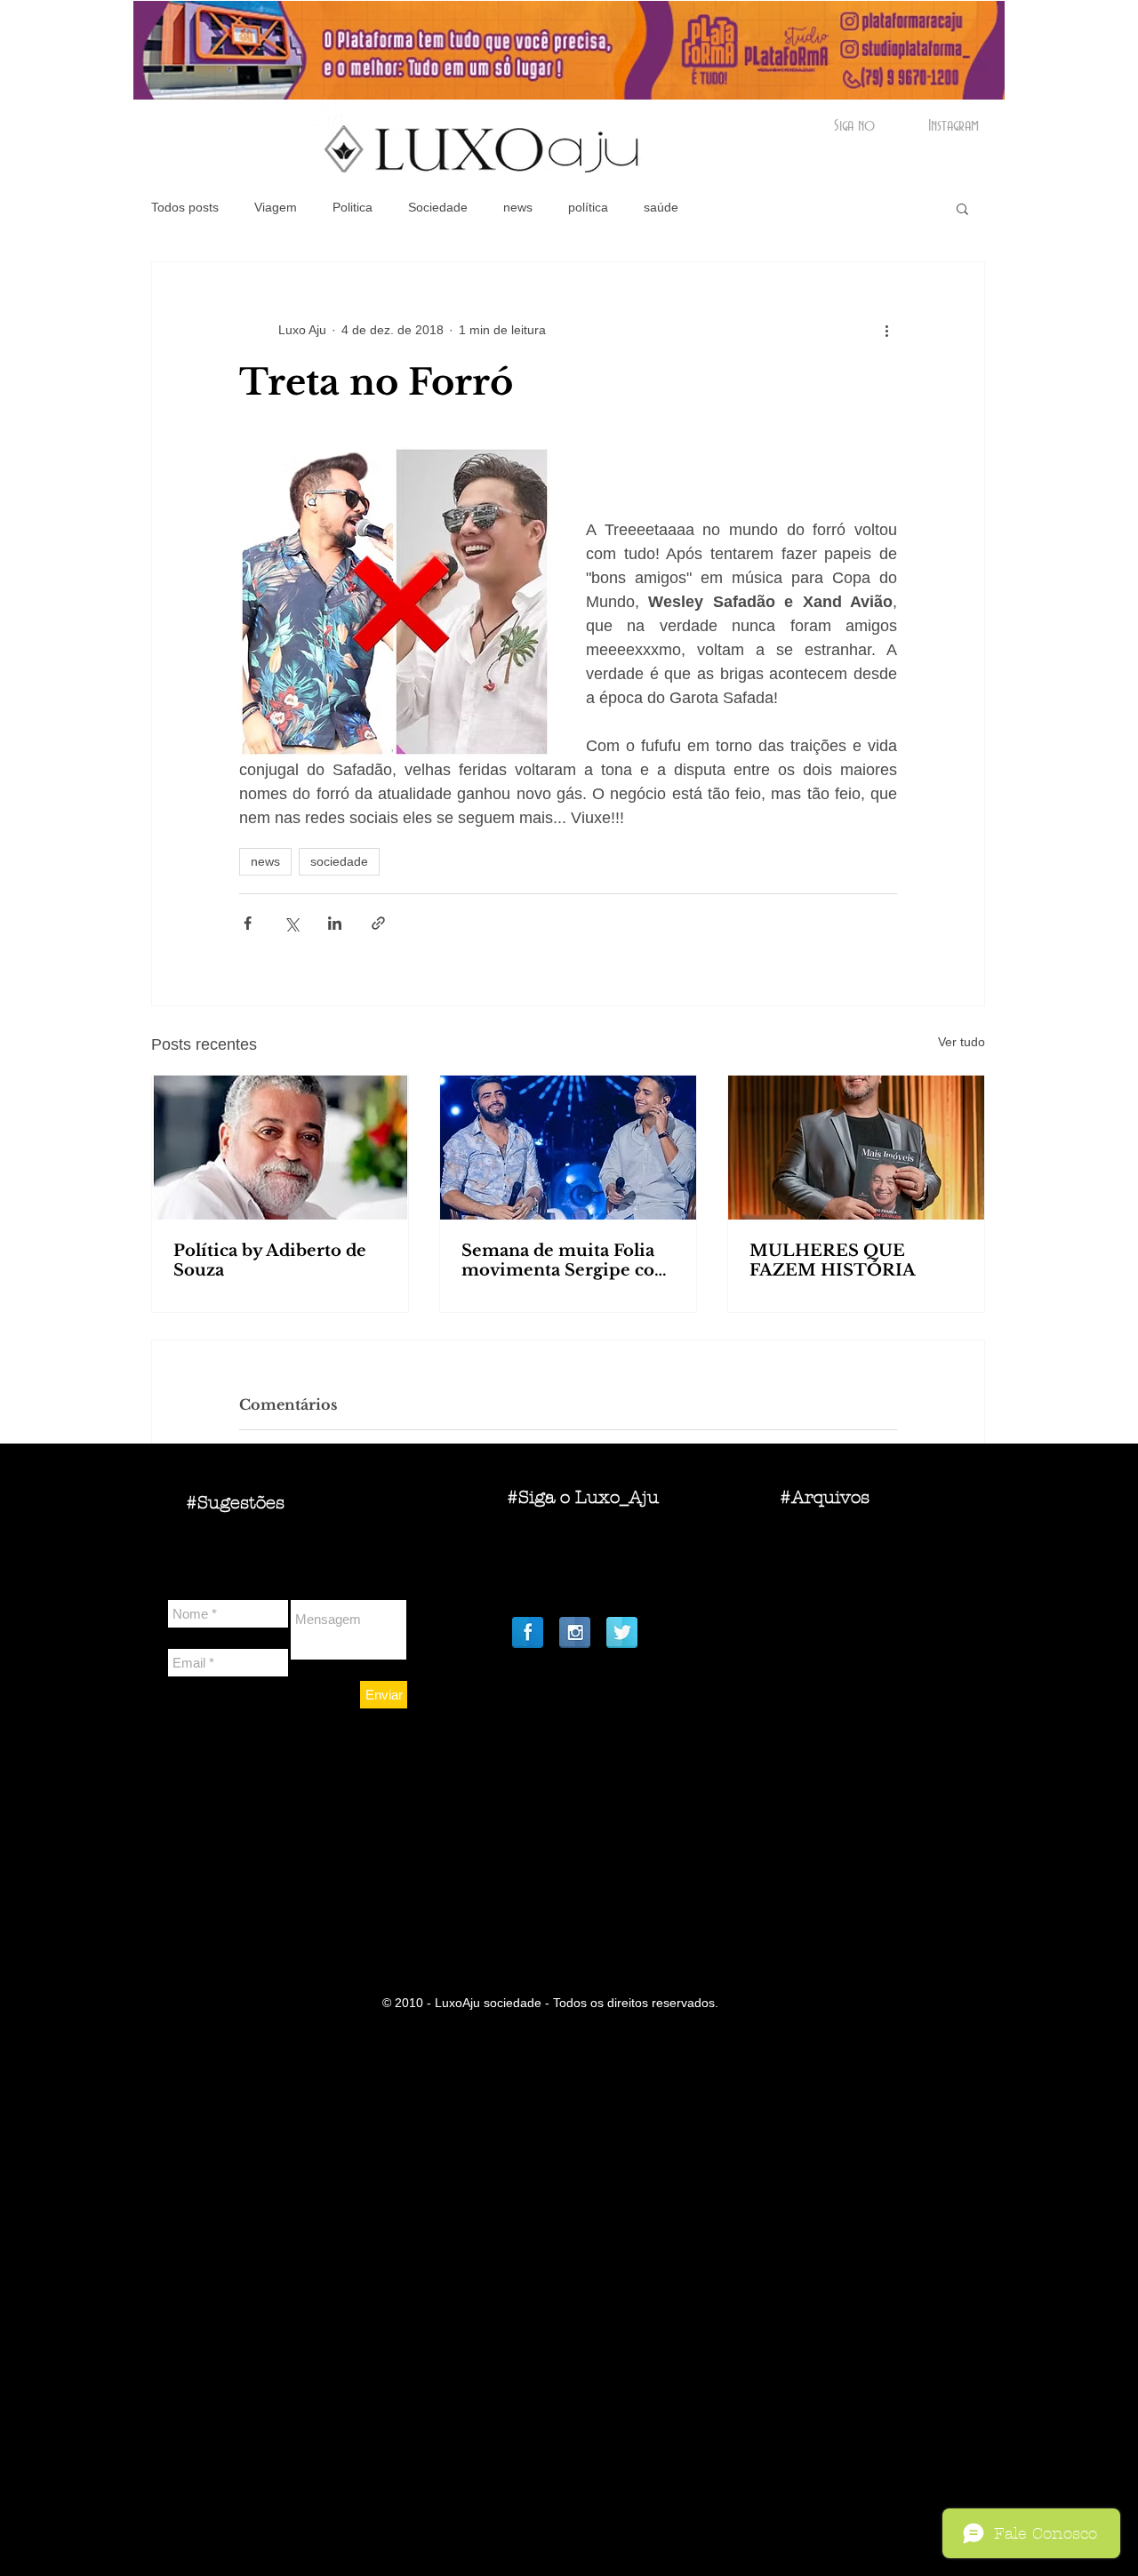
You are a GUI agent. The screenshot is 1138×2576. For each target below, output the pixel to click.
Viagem (276, 207)
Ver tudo (962, 1042)
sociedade (339, 861)
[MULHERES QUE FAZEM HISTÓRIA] (856, 1148)
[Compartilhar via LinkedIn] (335, 923)
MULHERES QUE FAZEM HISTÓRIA (833, 1260)
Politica (353, 207)
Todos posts (185, 207)
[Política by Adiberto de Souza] (280, 1148)
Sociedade (438, 207)
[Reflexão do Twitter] (622, 1632)
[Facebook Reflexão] (528, 1632)
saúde (661, 207)
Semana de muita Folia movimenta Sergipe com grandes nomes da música (567, 1260)
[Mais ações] (886, 330)
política (588, 207)
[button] (962, 208)
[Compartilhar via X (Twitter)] (291, 923)
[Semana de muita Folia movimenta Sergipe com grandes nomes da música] (568, 1148)
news (518, 207)
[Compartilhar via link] (378, 923)
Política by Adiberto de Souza (270, 1260)
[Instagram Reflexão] (575, 1632)
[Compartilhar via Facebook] (248, 923)
